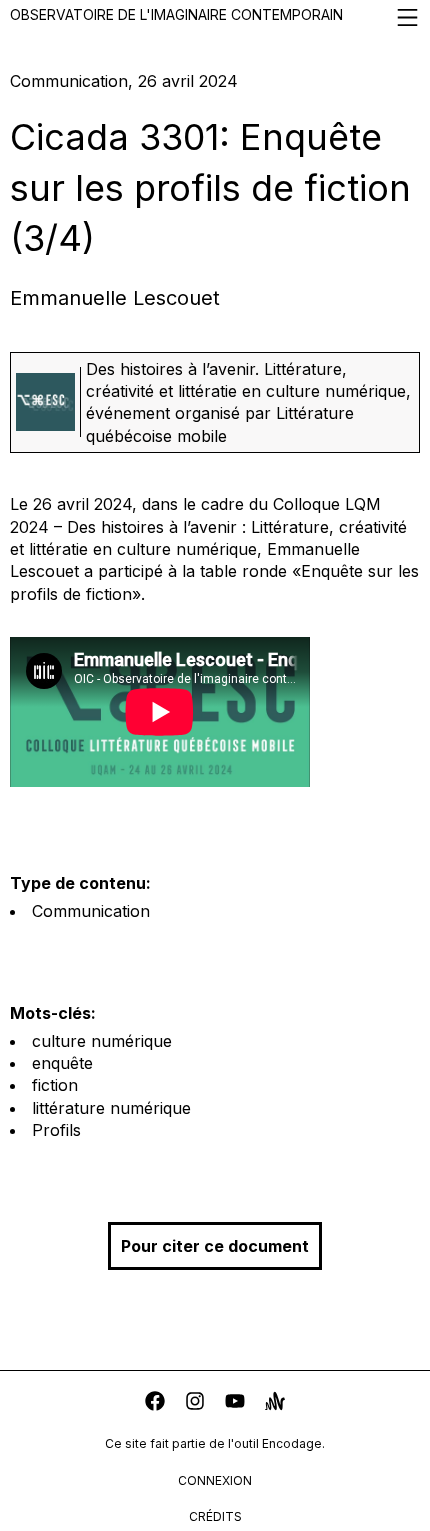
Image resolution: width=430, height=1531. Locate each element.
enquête (62, 1063)
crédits (215, 1516)
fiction (55, 1085)
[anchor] (275, 1403)
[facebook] (155, 1403)
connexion (215, 1480)
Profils (56, 1130)
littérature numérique (111, 1108)
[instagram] (195, 1403)
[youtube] (235, 1403)
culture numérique (102, 1041)
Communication (91, 911)
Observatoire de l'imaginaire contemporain (176, 14)
